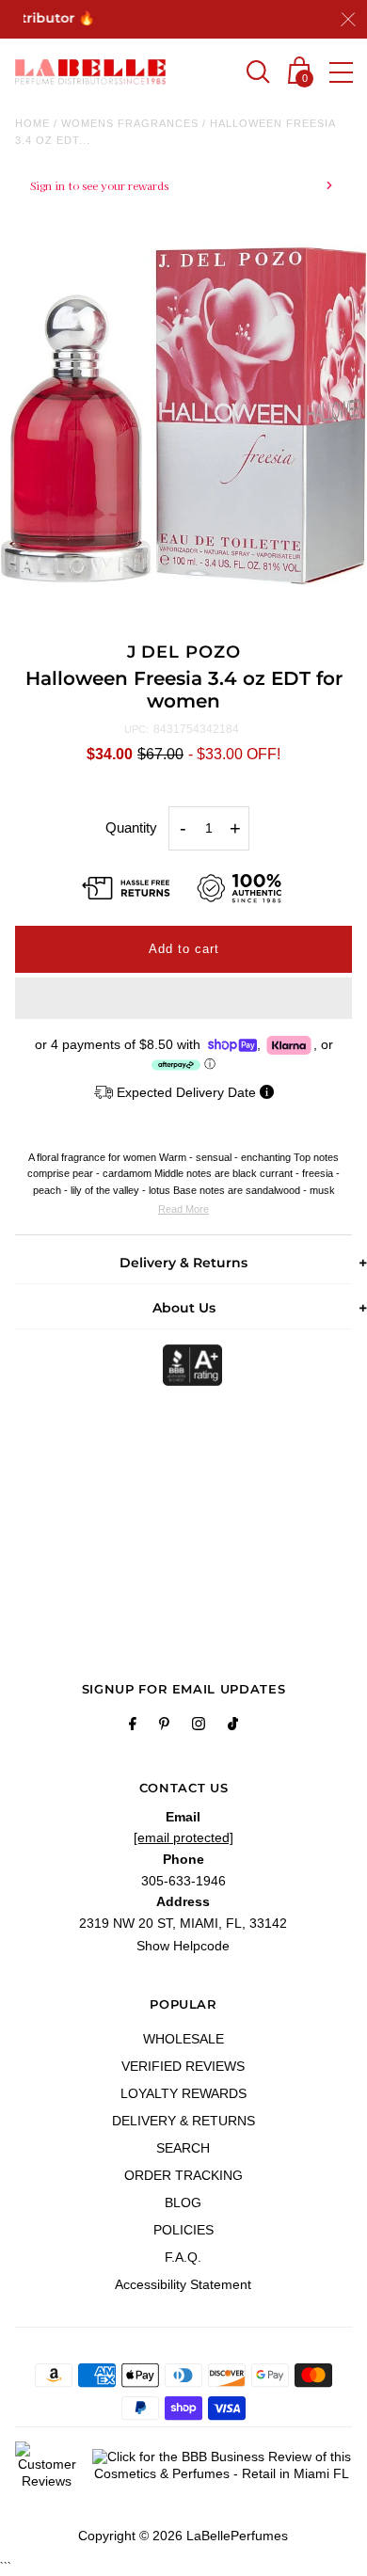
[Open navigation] (341, 72)
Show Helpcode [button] (183, 1946)
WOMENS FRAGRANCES (130, 123)
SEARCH (183, 2148)
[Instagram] (199, 1726)
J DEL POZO (184, 652)
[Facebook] (133, 1726)
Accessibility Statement (183, 2284)
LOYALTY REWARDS (183, 2093)
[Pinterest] (164, 1726)
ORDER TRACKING (183, 2175)
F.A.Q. (183, 2257)
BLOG (183, 2202)
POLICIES (183, 2230)
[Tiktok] (233, 1726)
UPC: (136, 729)
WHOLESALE (183, 2039)
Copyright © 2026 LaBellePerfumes (183, 2536)
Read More (183, 1209)
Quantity (131, 827)
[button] (183, 998)
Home (32, 123)
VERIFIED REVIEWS (183, 2066)
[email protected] (183, 1837)
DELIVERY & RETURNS (183, 2121)
